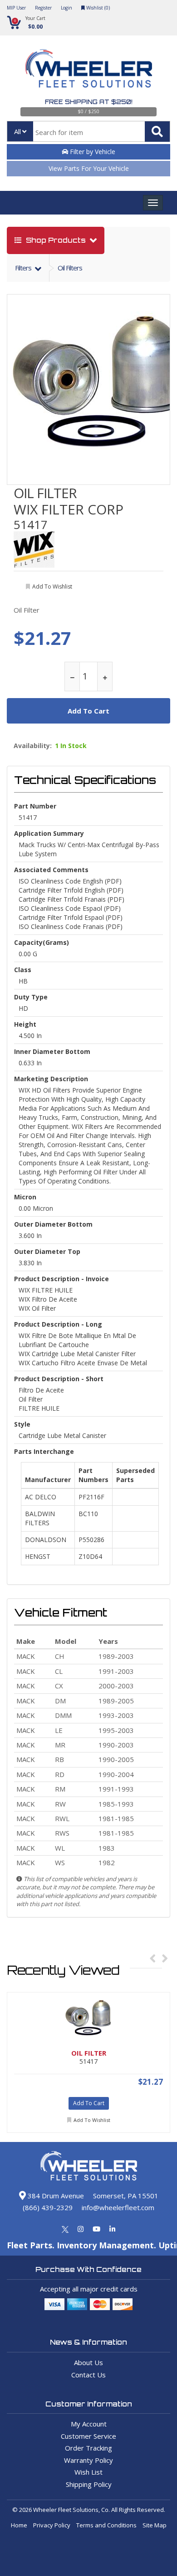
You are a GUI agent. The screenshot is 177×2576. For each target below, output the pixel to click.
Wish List (88, 2472)
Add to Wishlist (92, 2120)
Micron (25, 1197)
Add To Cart (89, 2103)
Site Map (155, 2525)
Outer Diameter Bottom (53, 1224)
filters (24, 268)
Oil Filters (70, 268)
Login (66, 8)
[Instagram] (81, 2229)
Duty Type (31, 997)
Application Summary (49, 833)
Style (22, 1424)
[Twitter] (65, 2229)
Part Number (35, 806)
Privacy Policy (52, 2525)
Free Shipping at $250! (89, 102)
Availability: (33, 746)
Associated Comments (51, 870)
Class (23, 970)
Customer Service (88, 2436)
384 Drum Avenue (55, 2196)
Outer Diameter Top (47, 1251)
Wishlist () (97, 8)
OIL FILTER (45, 493)
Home (19, 2525)
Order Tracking (88, 2448)
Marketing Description (51, 1079)
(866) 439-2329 (48, 2207)
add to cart (88, 711)
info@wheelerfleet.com (118, 2207)
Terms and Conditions (106, 2525)
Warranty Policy (88, 2460)
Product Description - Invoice (61, 1279)
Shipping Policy (89, 2484)
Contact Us (88, 2375)
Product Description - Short (59, 1379)
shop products (56, 240)
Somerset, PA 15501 (126, 2196)
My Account (89, 2424)
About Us (88, 2362)
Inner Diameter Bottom (52, 1051)
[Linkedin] (112, 2229)
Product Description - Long (58, 1324)
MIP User (16, 8)
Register (43, 8)
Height (25, 1024)
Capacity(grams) (42, 942)
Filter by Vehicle (92, 152)
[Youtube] (96, 2229)
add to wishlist (52, 587)
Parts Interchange (44, 1451)
